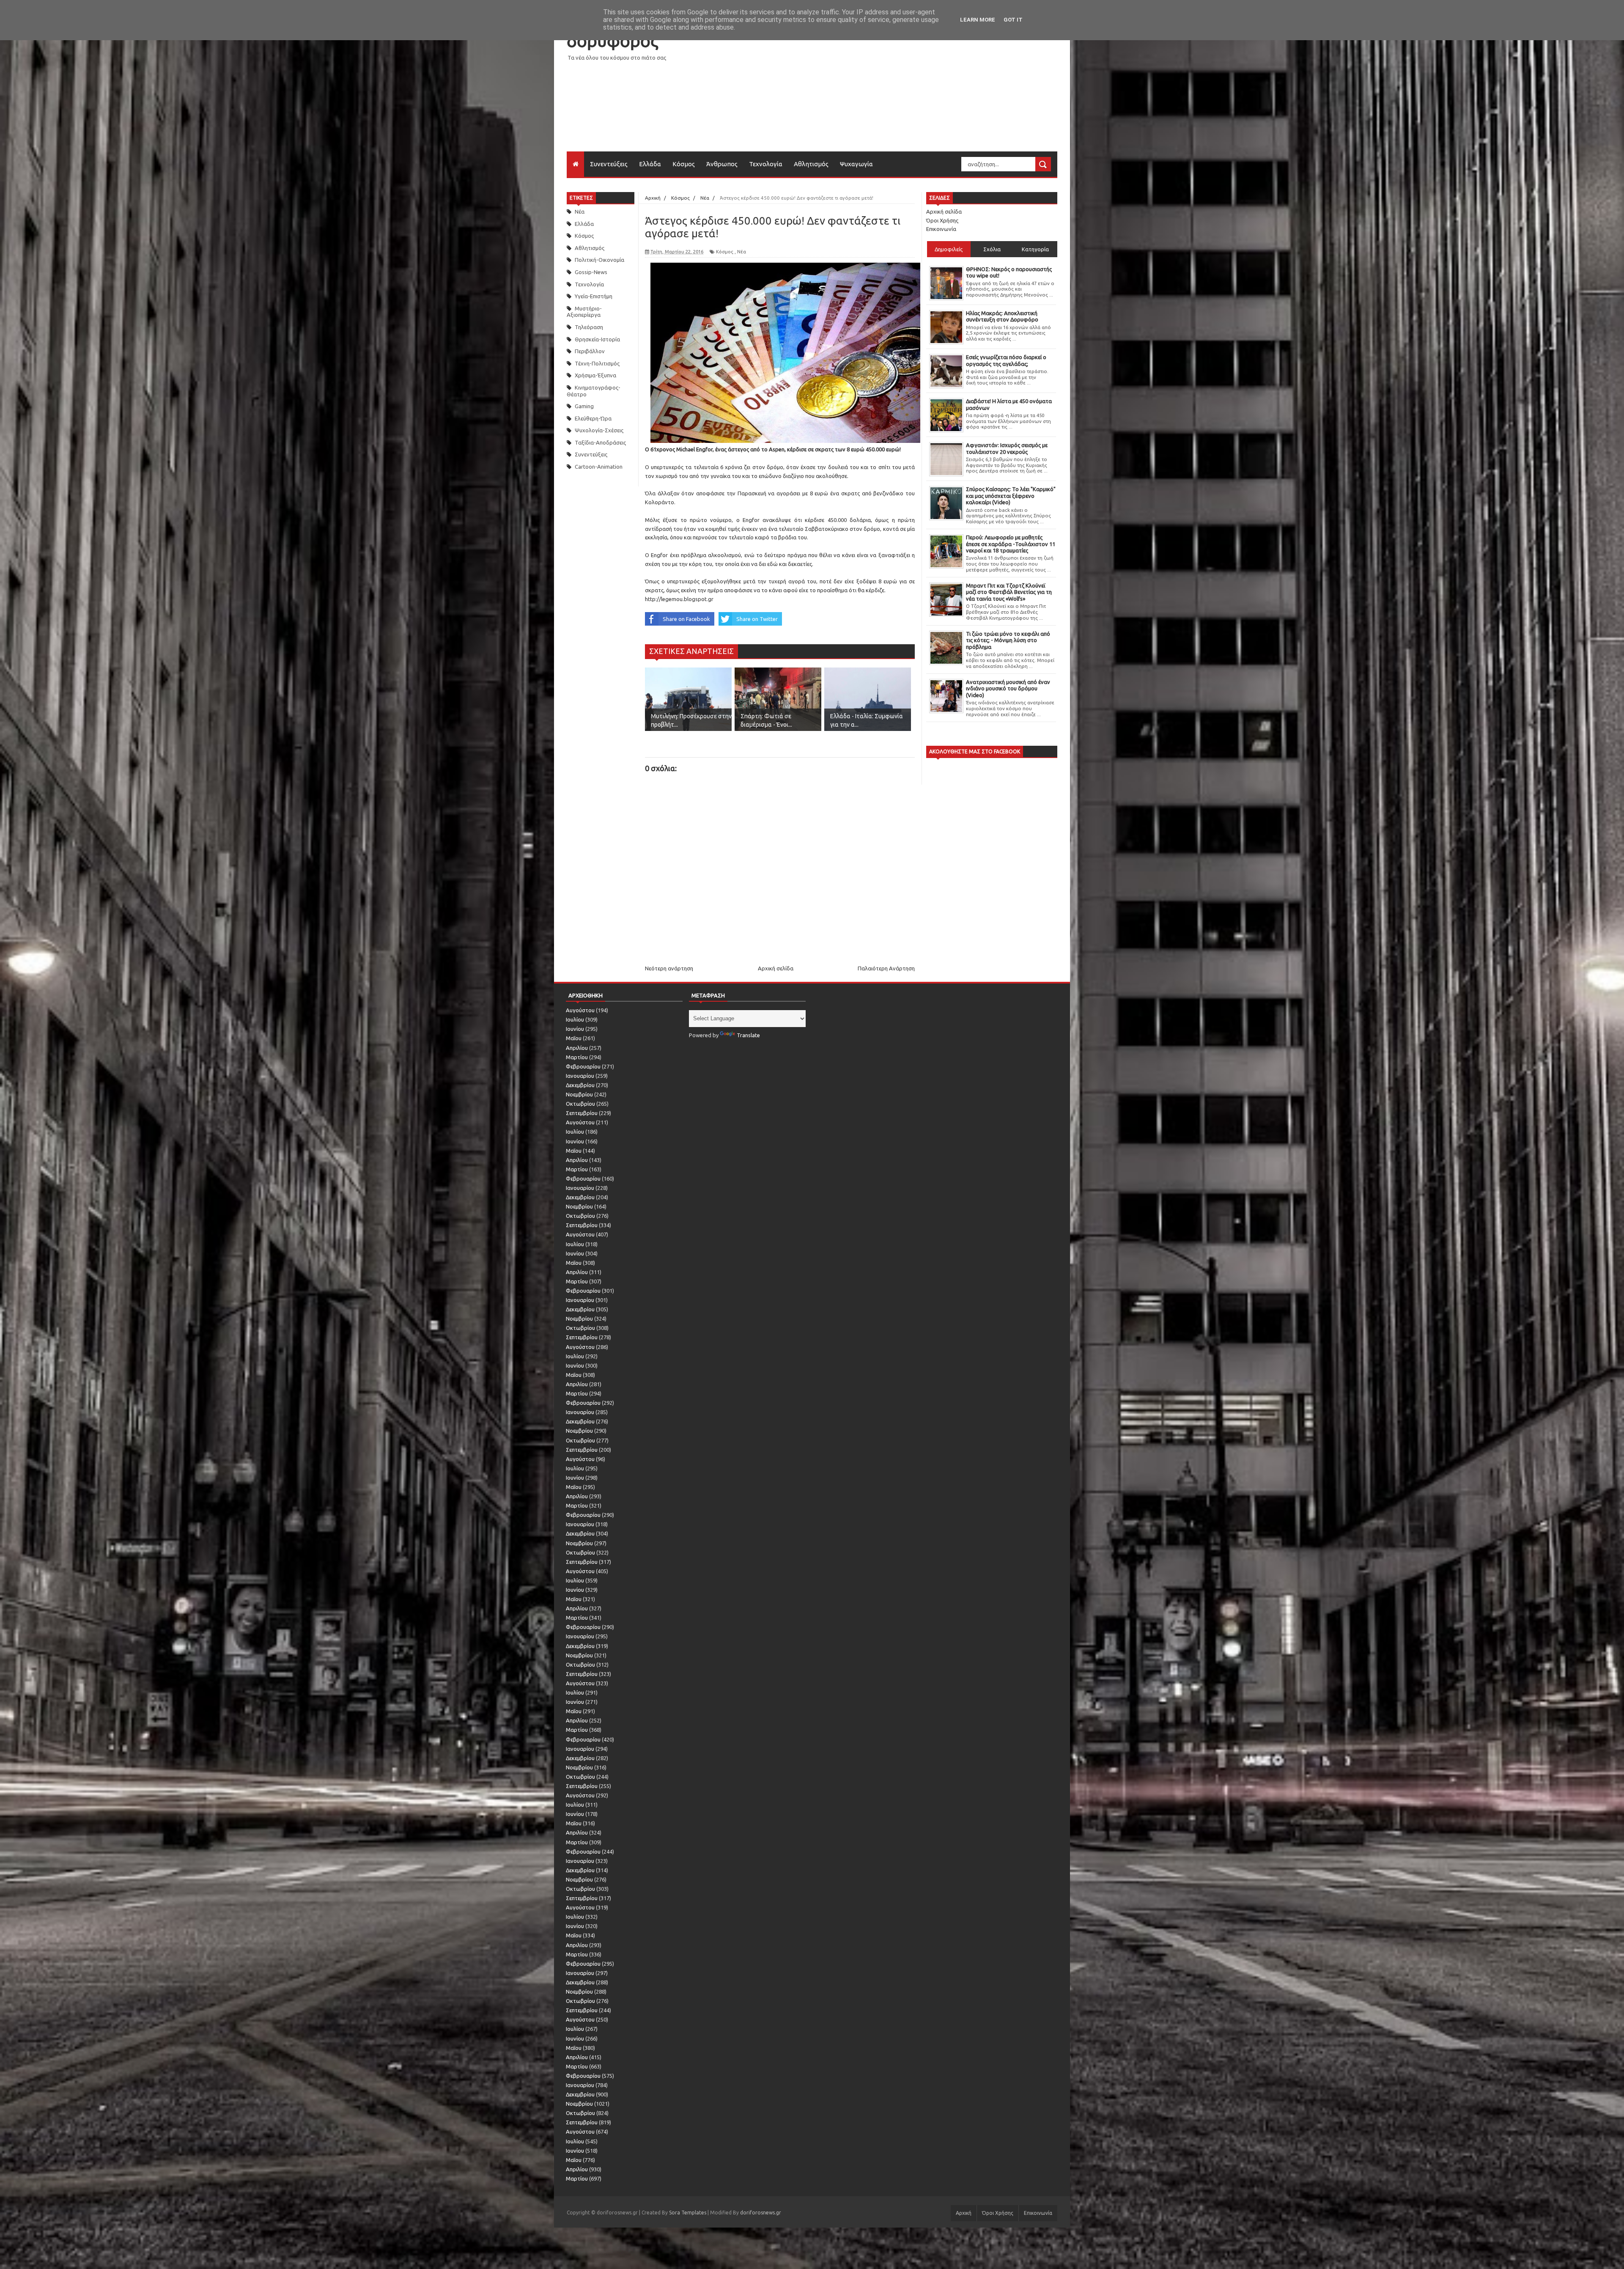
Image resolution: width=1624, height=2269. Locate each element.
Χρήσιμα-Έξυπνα (595, 375)
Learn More (978, 20)
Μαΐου (574, 1038)
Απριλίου (577, 1048)
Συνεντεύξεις (609, 164)
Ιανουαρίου (580, 1076)
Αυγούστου (580, 1010)
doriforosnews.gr (761, 2213)
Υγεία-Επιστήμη (594, 296)
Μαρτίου (577, 1057)
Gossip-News (591, 272)
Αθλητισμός (811, 164)
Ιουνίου (575, 1029)
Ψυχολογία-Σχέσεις (599, 430)
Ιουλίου (575, 1019)
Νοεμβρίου (579, 1094)
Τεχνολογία (766, 164)
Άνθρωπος (722, 164)
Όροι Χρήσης (942, 220)
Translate (748, 1035)
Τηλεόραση (589, 327)
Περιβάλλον (590, 351)
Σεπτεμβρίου (582, 1113)
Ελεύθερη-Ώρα (593, 418)
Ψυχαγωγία (856, 164)
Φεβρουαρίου (583, 1066)
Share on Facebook (686, 619)
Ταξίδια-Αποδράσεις (600, 442)
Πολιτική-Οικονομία (599, 260)
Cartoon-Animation (599, 467)
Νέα (580, 212)
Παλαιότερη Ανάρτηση (886, 968)
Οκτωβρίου (580, 1104)
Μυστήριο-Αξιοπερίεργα (584, 312)
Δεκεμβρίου (580, 1085)
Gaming (584, 406)
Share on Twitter (757, 619)
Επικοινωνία (941, 229)
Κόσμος (684, 164)
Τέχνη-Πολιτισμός (597, 363)
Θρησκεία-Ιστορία (597, 339)
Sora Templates (688, 2213)
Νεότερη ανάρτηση (669, 968)
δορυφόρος (612, 41)
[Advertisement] (903, 92)
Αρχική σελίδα (776, 968)
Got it (1013, 20)
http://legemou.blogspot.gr (680, 599)
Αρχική (964, 2213)
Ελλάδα (650, 164)
